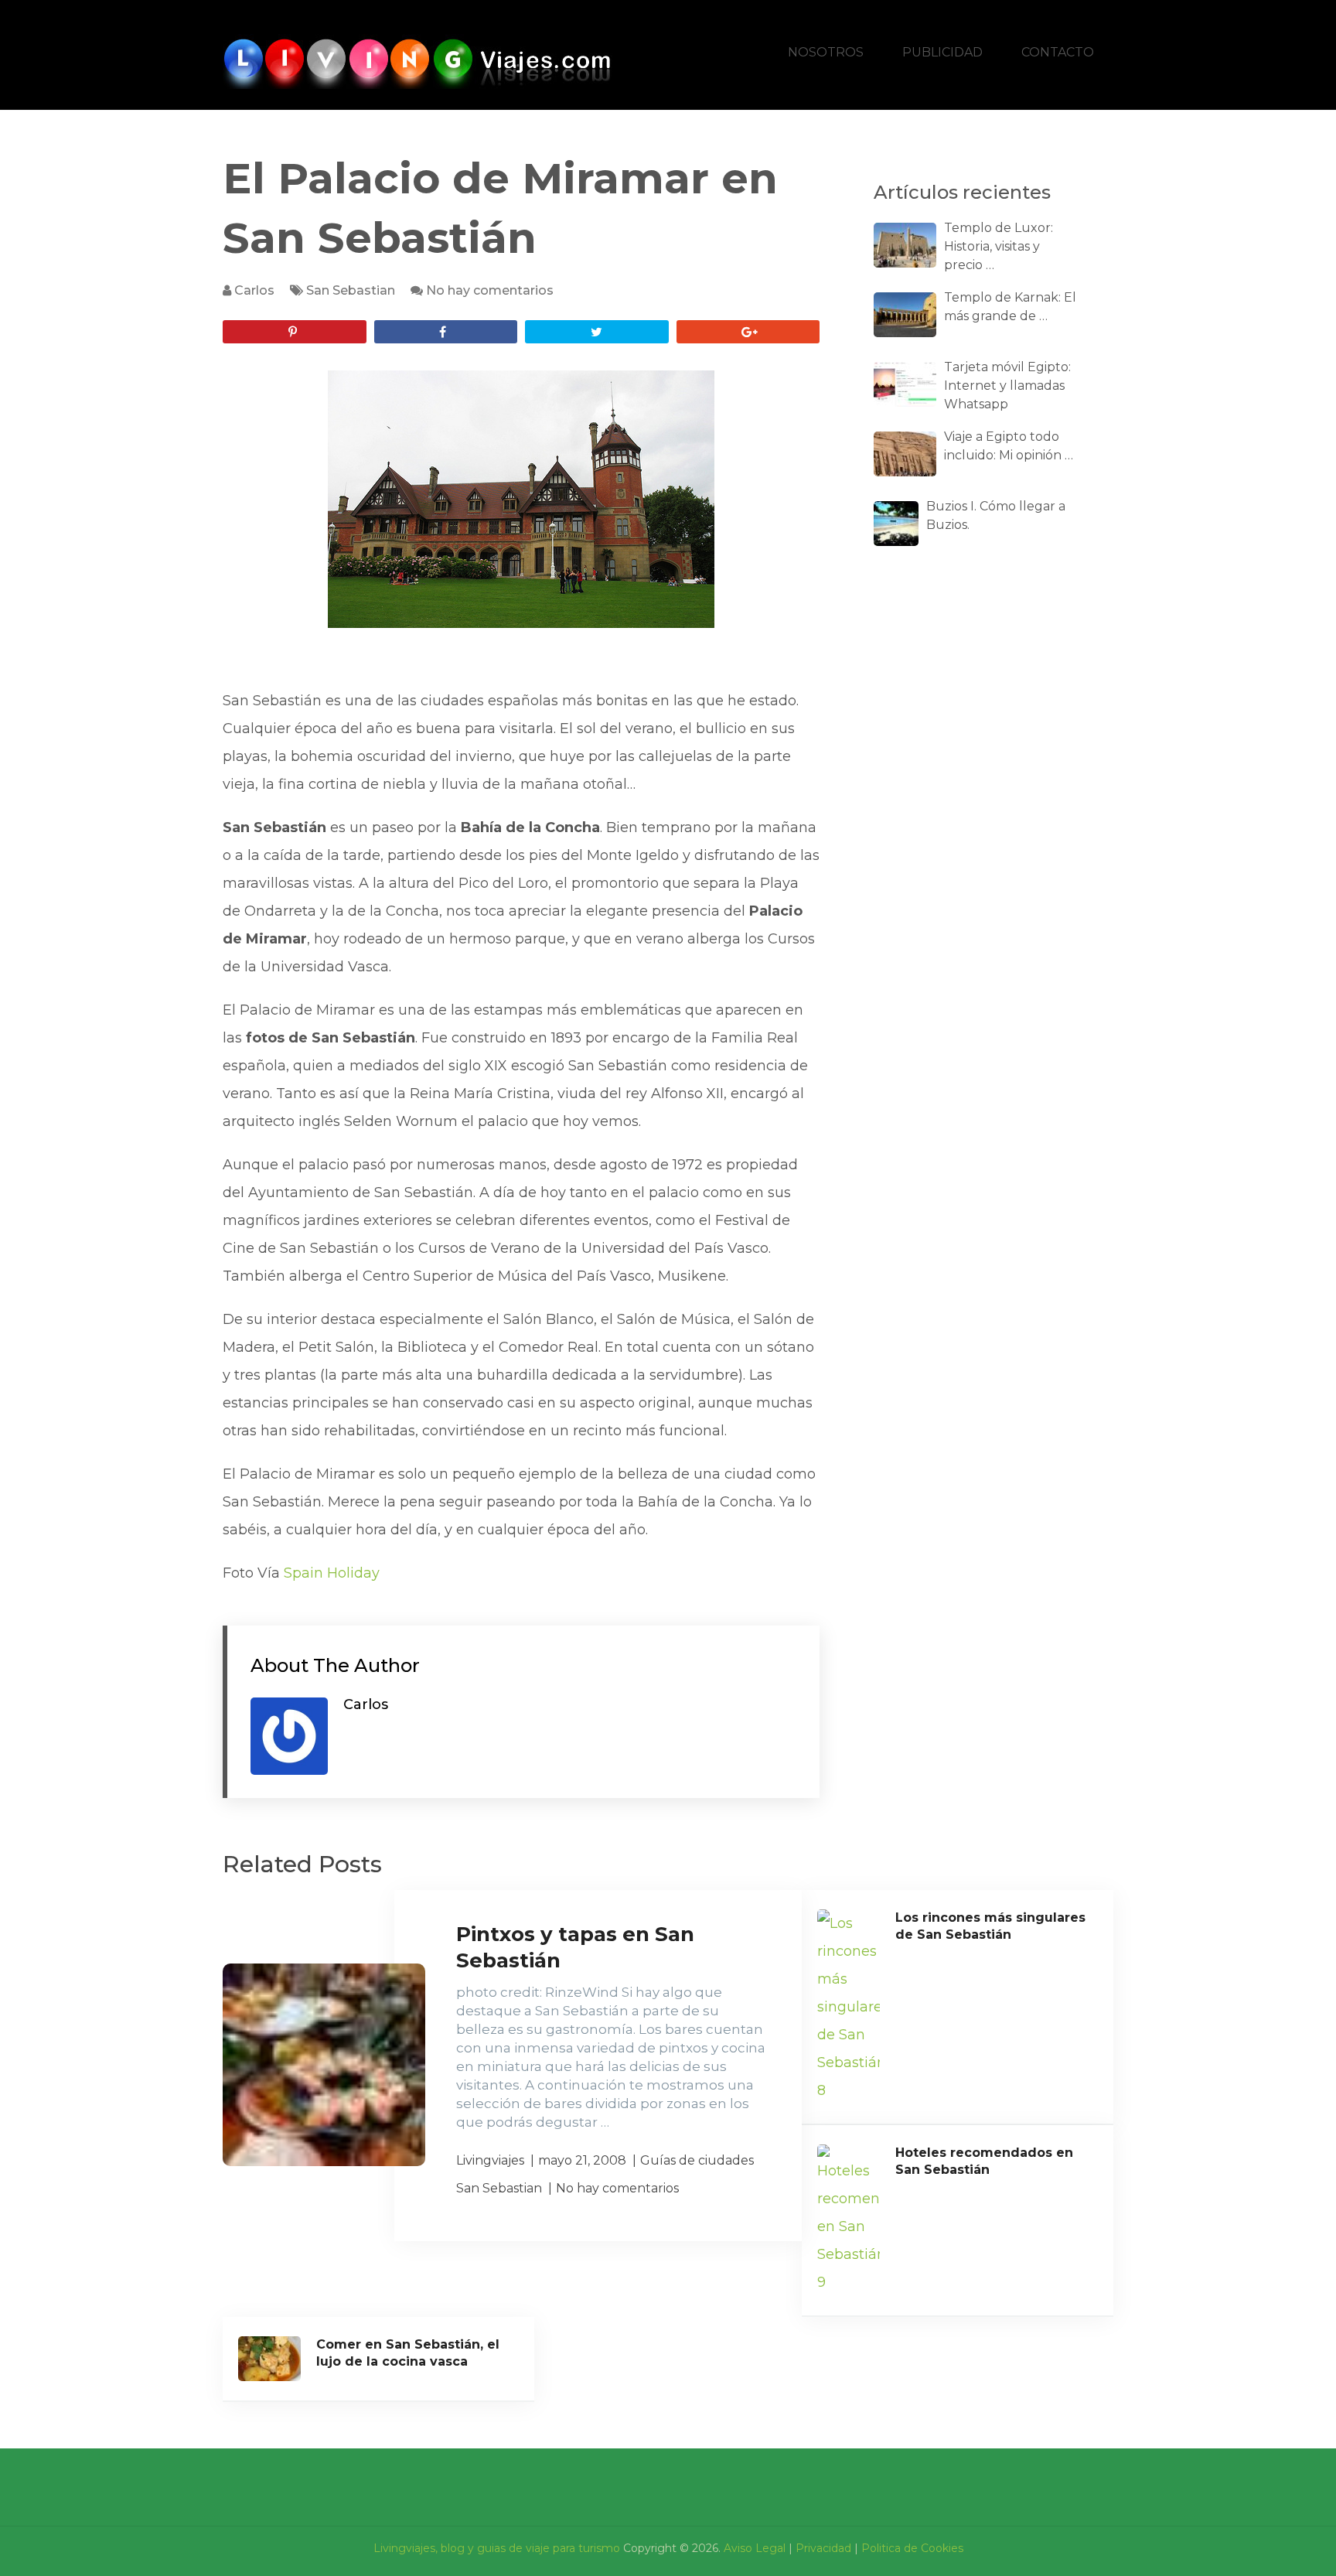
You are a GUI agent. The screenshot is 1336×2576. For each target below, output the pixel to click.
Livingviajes (490, 2160)
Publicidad (942, 52)
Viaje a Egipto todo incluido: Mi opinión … (1009, 446)
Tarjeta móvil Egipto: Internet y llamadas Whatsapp (1007, 386)
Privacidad (823, 2548)
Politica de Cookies (912, 2548)
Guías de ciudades (697, 2160)
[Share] (446, 332)
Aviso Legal (755, 2548)
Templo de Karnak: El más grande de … (1010, 307)
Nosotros (826, 52)
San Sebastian (351, 290)
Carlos (254, 290)
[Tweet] (597, 332)
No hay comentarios (490, 290)
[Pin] (295, 332)
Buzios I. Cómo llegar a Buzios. (996, 515)
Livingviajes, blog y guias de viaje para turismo (497, 2548)
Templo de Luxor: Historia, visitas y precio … (999, 246)
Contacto (1058, 52)
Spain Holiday (332, 1573)
